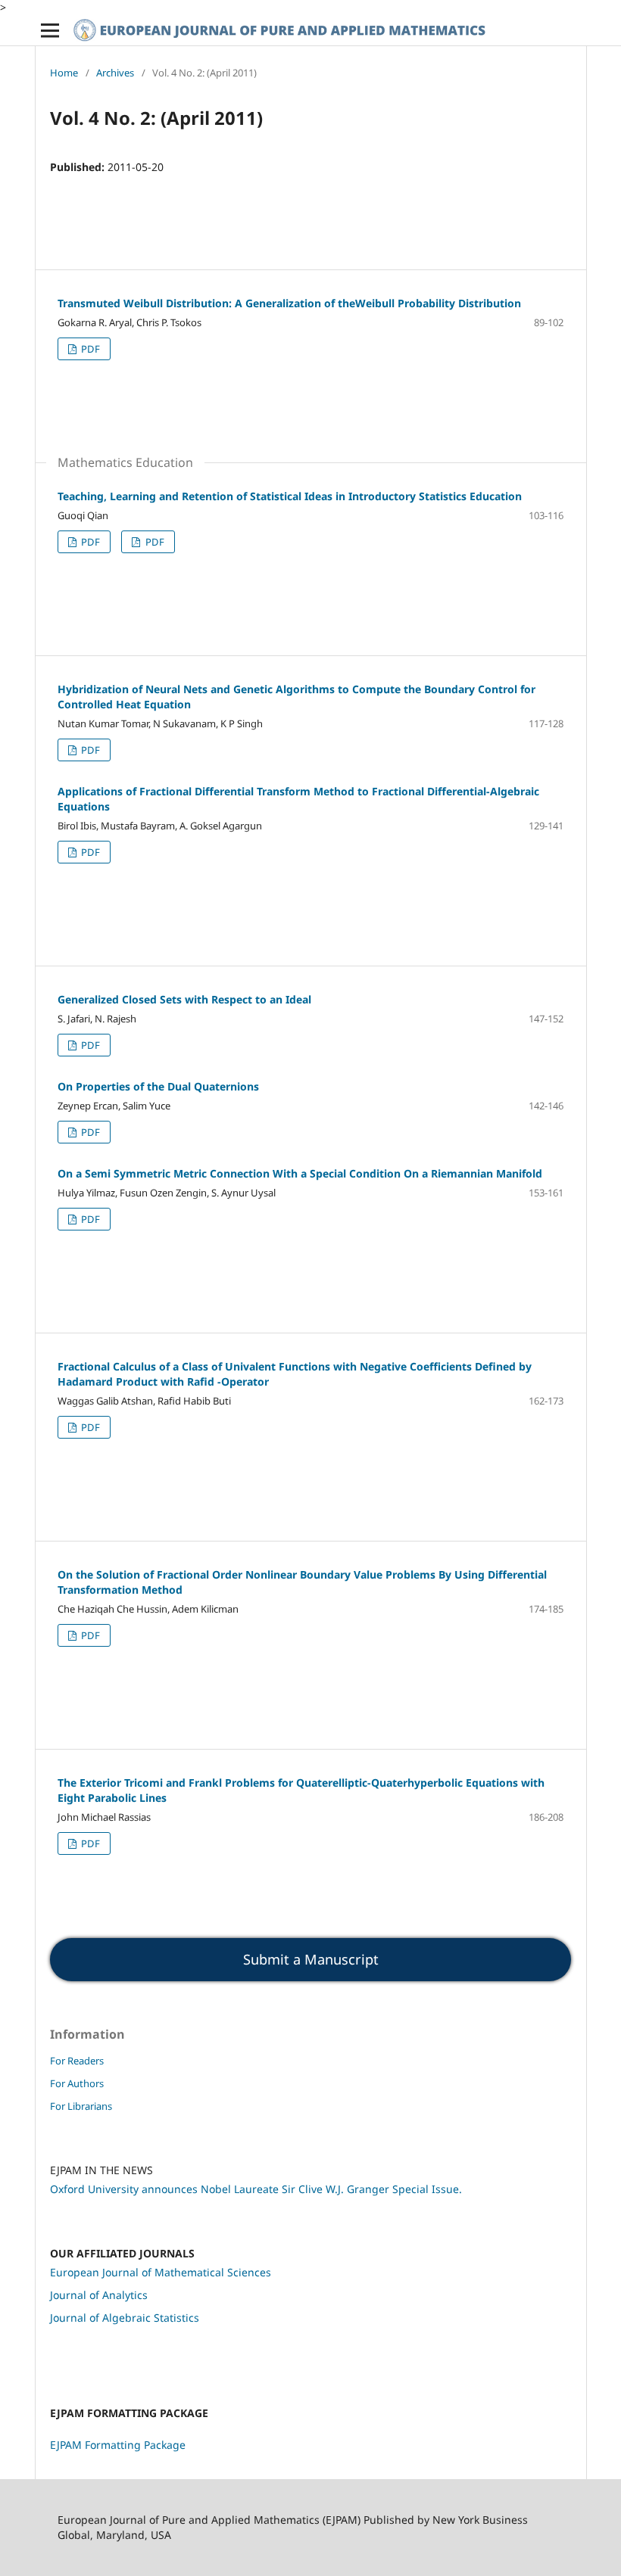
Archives (115, 73)
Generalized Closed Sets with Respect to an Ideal (184, 999)
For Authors (77, 2083)
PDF (89, 349)
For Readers (77, 2061)
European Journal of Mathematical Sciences (161, 2272)
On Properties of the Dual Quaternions (158, 1086)
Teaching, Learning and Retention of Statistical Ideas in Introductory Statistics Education (290, 496)
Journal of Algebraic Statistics (125, 2318)
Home (64, 73)
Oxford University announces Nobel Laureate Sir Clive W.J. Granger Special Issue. (256, 2189)
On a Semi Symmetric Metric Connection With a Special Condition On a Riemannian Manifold (300, 1173)
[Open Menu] (50, 30)
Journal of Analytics (99, 2295)
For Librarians (81, 2106)
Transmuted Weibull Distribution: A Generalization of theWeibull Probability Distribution (289, 303)
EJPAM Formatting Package (118, 2445)
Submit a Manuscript (311, 1959)
